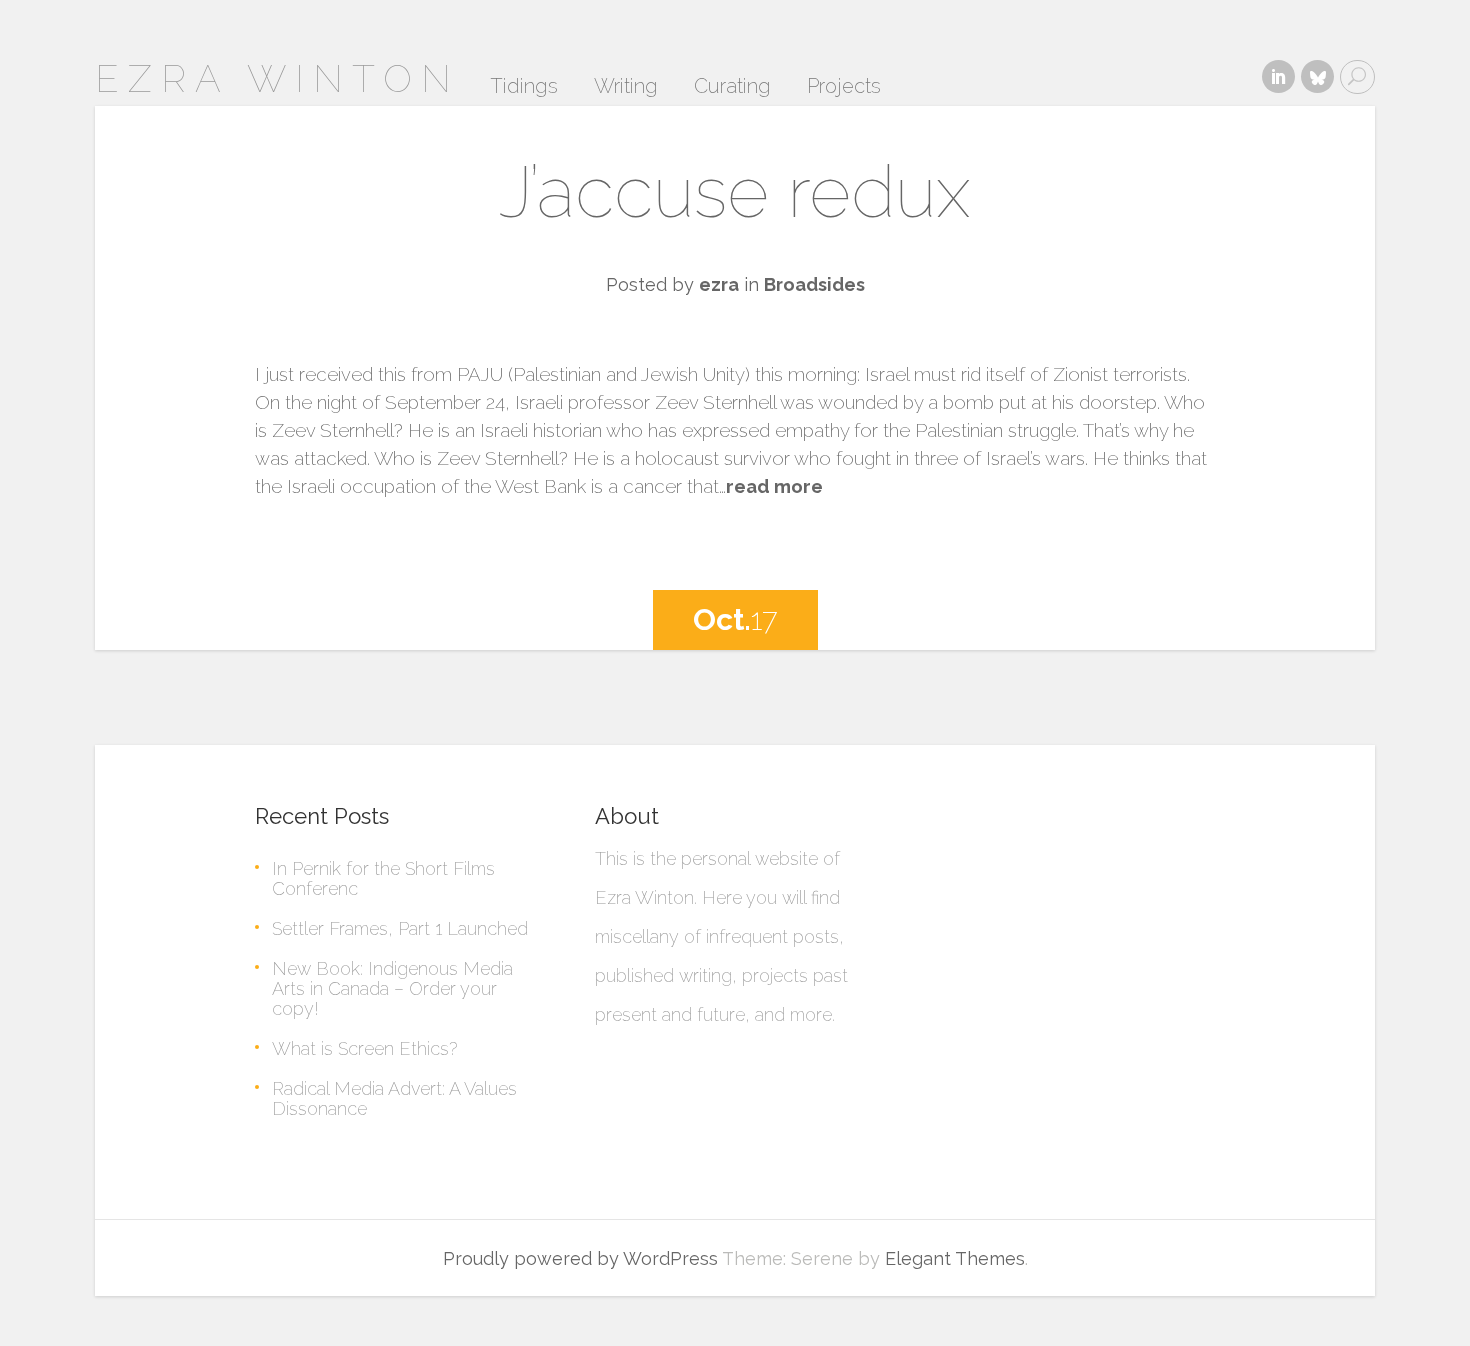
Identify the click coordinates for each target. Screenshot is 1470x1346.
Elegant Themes (955, 1258)
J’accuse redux (735, 191)
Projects (844, 87)
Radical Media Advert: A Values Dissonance (394, 1098)
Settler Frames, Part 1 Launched (400, 928)
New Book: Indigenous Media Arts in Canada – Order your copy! (392, 988)
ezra (719, 284)
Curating (732, 87)
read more (774, 486)
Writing (626, 87)
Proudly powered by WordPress (580, 1258)
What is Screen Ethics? (364, 1048)
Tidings (524, 87)
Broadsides (814, 284)
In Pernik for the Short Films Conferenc (383, 878)
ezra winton (277, 78)
